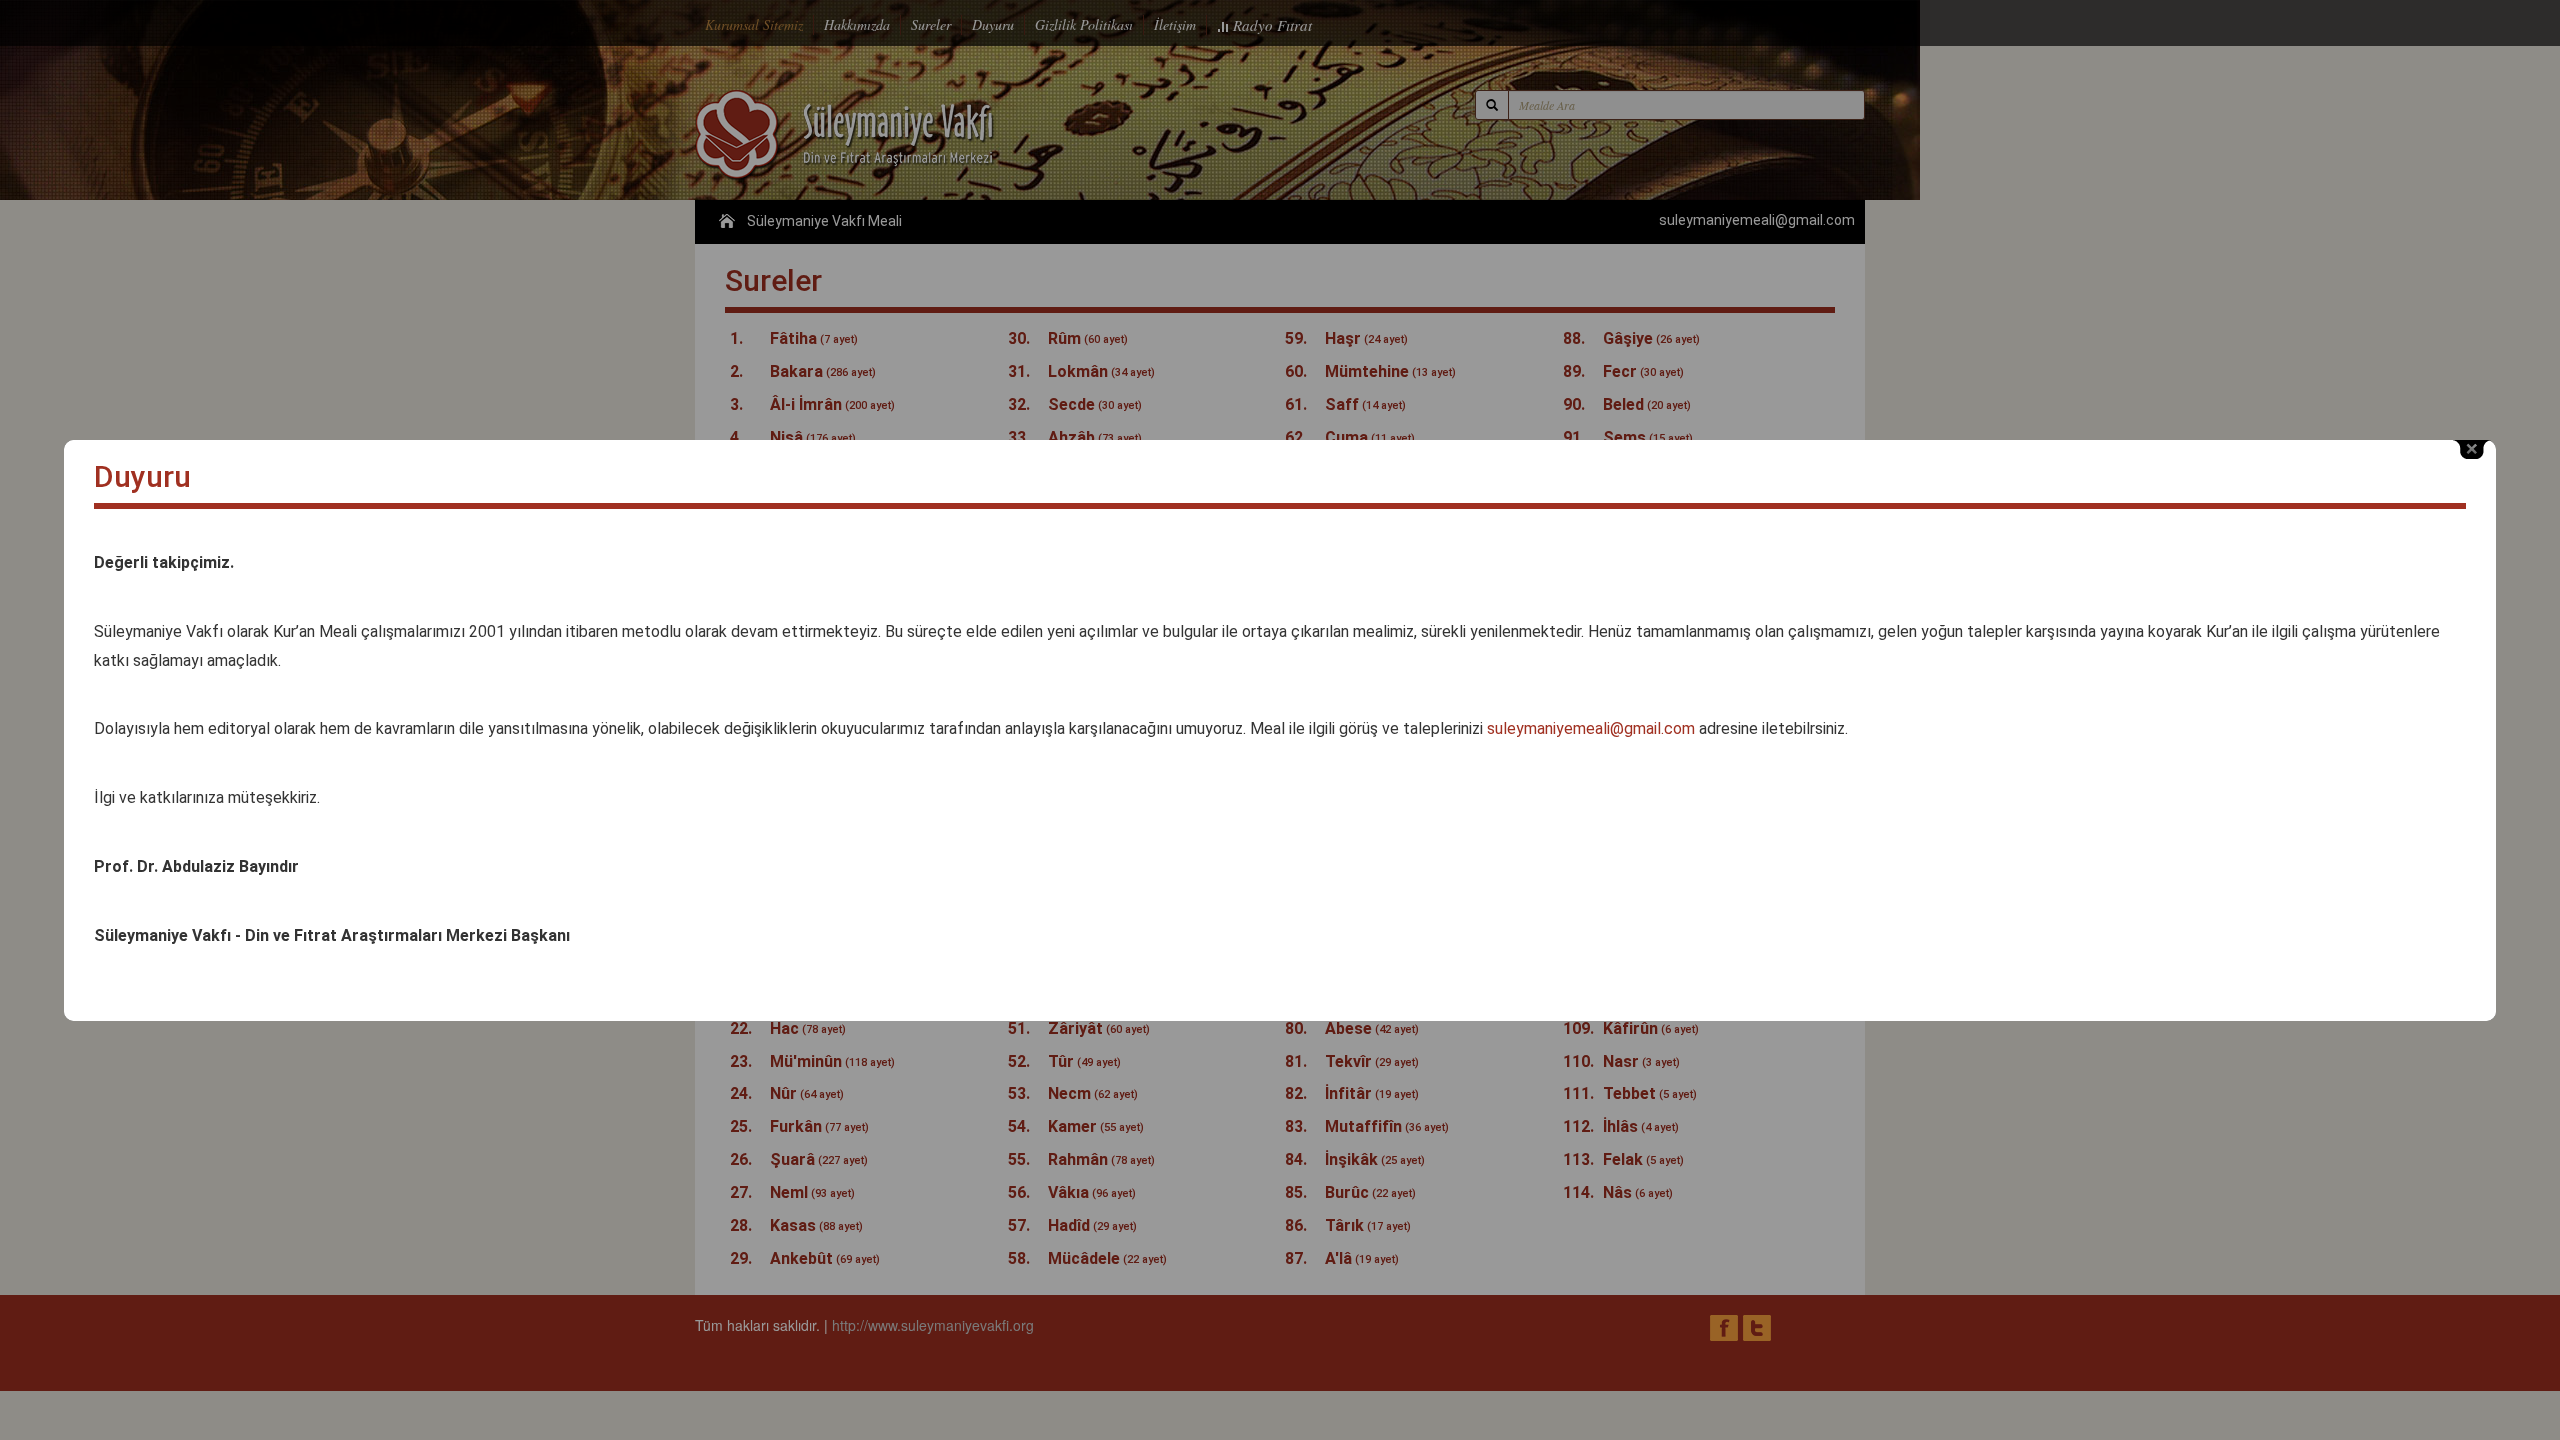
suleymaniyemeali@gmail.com (1591, 728)
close (2472, 449)
